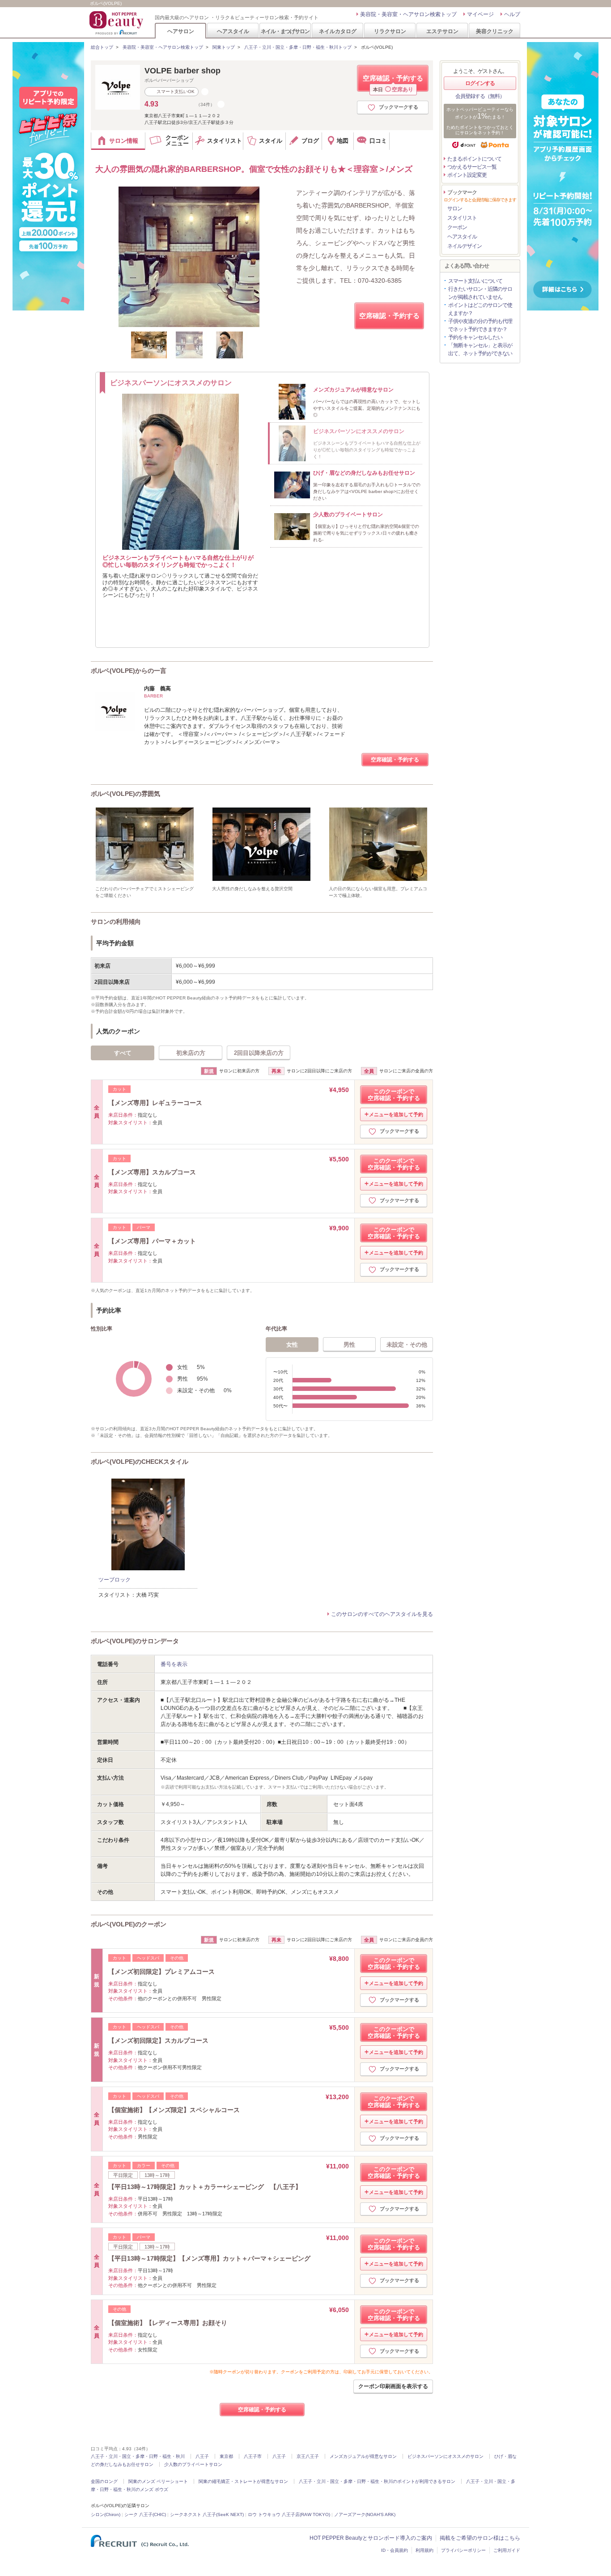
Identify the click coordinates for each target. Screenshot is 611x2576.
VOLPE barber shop (182, 71)
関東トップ (224, 47)
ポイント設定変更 (467, 175)
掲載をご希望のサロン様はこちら (480, 2538)
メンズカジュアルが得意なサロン (363, 2456)
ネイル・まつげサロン (285, 31)
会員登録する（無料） (480, 96)
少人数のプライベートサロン (193, 2464)
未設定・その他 (407, 1345)
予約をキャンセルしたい (475, 337)
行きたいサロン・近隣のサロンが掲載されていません (480, 293)
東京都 (226, 2456)
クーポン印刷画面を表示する (393, 2386)
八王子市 (253, 2456)
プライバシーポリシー (463, 2550)
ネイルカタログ (338, 31)
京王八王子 (308, 2456)
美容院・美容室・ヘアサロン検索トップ (408, 14)
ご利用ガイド (507, 2550)
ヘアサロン (181, 31)
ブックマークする (399, 107)
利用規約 (424, 2550)
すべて (123, 1053)
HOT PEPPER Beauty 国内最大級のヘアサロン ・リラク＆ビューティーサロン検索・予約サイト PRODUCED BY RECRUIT (117, 23)
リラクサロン (390, 31)
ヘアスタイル (233, 31)
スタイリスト (462, 218)
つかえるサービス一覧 (472, 167)
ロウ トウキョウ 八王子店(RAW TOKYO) (289, 2514)
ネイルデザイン (465, 246)
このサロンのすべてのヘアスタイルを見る (382, 1614)
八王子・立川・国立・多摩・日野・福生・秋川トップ (298, 47)
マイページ (480, 14)
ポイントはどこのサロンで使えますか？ (480, 309)
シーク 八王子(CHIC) (145, 2514)
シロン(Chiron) (106, 2514)
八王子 (202, 2456)
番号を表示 (174, 1664)
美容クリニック (495, 31)
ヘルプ (512, 14)
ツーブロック (115, 1580)
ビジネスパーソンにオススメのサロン (446, 2456)
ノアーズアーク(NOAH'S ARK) (365, 2514)
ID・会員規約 (395, 2550)
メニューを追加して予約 (396, 1114)
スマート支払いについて (475, 281)
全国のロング (104, 2481)
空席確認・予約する (393, 83)
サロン (455, 208)
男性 (349, 1345)
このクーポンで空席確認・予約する (394, 1095)
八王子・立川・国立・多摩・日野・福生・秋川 (138, 2456)
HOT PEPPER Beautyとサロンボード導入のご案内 (371, 2538)
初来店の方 (191, 1053)
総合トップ (102, 47)
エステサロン (442, 31)
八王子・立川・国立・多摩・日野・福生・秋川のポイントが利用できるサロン (377, 2481)
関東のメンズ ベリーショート (158, 2481)
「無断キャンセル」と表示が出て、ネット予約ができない (480, 349)
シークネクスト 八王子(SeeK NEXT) (207, 2514)
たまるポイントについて (474, 159)
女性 (292, 1345)
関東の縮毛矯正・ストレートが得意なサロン (243, 2481)
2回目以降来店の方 (259, 1053)
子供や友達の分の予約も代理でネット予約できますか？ (480, 325)
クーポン (457, 227)
